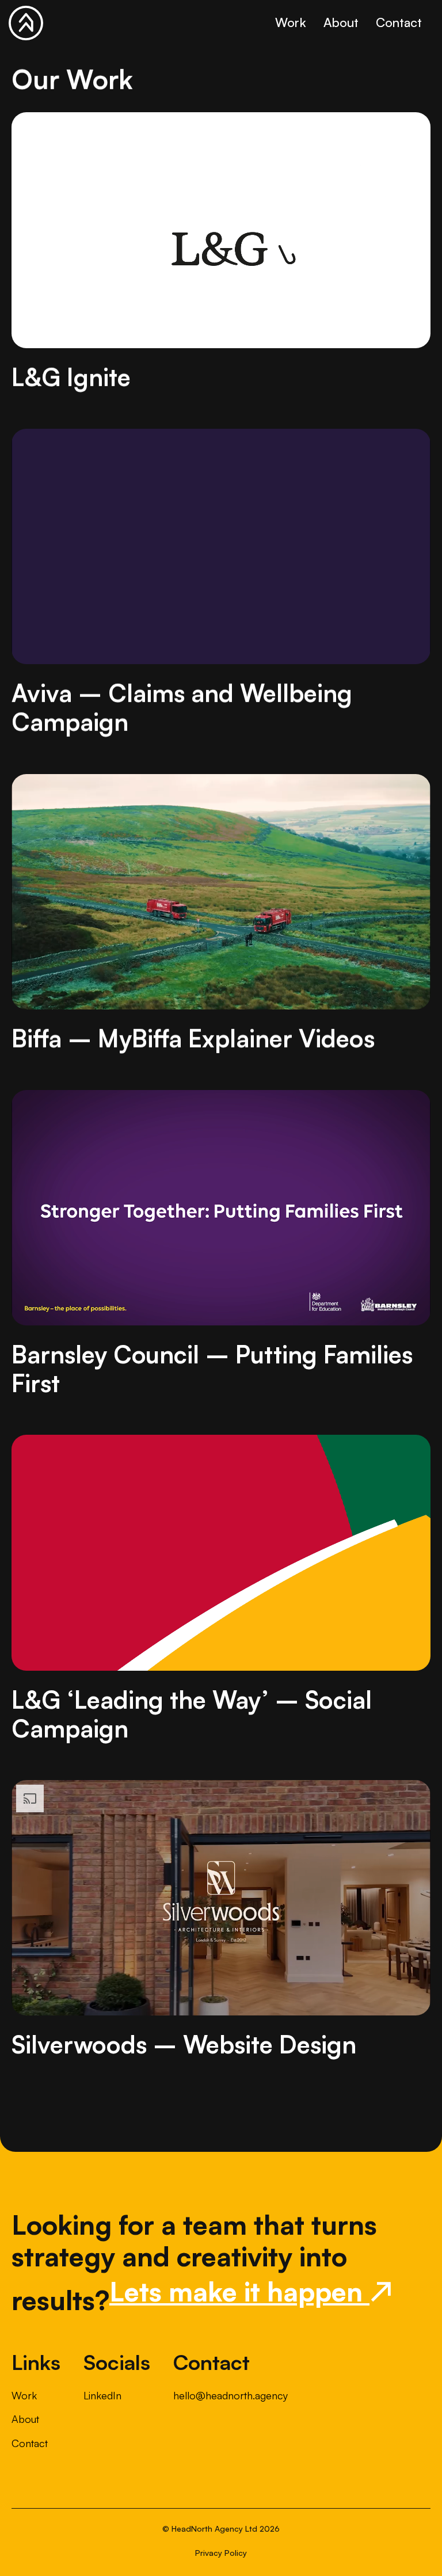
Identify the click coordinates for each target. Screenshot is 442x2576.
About (341, 22)
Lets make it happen (251, 2291)
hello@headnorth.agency (230, 2395)
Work (291, 22)
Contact (399, 22)
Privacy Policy (221, 2553)
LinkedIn (102, 2395)
